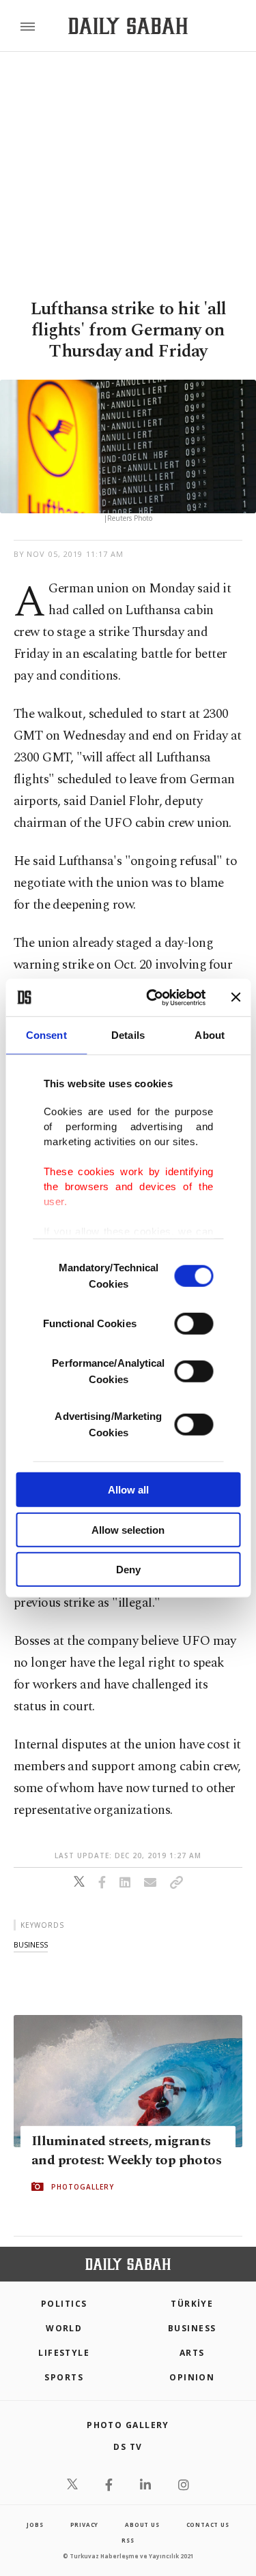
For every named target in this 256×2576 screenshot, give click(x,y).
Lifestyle (64, 2353)
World (64, 2328)
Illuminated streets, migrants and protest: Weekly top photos (126, 2151)
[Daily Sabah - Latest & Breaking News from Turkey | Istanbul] (128, 26)
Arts (192, 2353)
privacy (85, 2525)
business (31, 1944)
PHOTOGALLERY (83, 2187)
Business (192, 2328)
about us (142, 2525)
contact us (208, 2525)
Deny (128, 1570)
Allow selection (128, 1529)
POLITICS (64, 2304)
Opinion (192, 2377)
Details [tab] (128, 1035)
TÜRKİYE (192, 2304)
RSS (128, 2540)
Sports (64, 2377)
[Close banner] (236, 997)
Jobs (35, 2525)
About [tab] (210, 1035)
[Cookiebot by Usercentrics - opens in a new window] (153, 997)
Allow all (128, 1490)
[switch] (194, 1324)
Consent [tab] (46, 1035)
